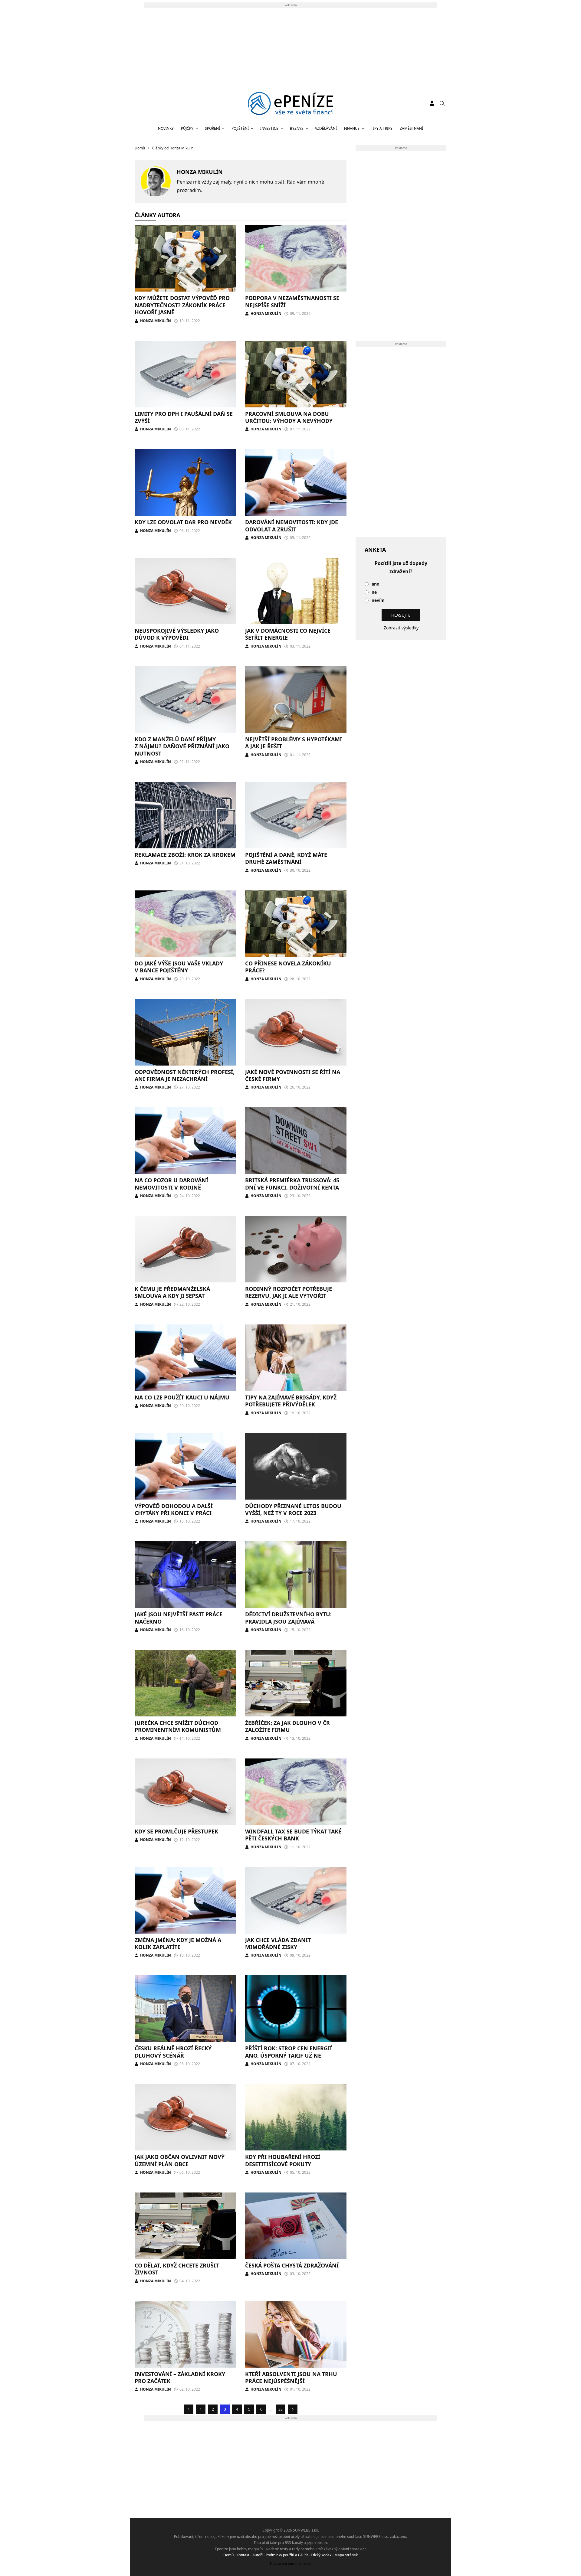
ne (374, 592)
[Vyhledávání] (442, 103)
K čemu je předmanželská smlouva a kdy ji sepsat (172, 1292)
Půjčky (187, 128)
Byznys (297, 128)
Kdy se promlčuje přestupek (176, 1831)
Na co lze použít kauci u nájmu (182, 1397)
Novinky (166, 128)
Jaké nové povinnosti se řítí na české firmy (293, 1075)
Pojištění (240, 128)
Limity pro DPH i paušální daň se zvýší (184, 417)
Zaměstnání (411, 128)
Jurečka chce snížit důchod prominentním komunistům (178, 1726)
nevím (378, 601)
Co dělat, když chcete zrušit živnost (177, 2269)
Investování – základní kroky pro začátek (180, 2377)
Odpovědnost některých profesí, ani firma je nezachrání (185, 1075)
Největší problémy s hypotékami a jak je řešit (294, 743)
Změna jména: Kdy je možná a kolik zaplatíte (178, 1943)
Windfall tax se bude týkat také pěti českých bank (293, 1835)
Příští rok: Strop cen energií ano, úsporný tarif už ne (289, 2052)
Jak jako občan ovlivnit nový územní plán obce (180, 2160)
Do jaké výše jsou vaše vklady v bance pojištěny (179, 967)
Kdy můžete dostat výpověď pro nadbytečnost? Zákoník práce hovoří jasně (182, 305)
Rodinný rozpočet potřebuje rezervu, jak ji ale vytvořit (289, 1292)
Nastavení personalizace (291, 2563)
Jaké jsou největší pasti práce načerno (179, 1618)
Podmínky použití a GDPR (287, 2555)
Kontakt (243, 2555)
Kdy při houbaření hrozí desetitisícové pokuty (283, 2160)
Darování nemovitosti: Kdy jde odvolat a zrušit (292, 526)
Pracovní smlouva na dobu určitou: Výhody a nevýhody (289, 417)
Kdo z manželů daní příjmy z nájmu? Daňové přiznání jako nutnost (182, 746)
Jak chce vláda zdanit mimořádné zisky (278, 1943)
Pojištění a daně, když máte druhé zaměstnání (286, 858)
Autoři (258, 2555)
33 (281, 2409)
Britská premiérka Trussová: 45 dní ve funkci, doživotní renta (292, 1184)
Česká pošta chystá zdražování (292, 2265)
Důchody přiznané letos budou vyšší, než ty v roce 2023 (293, 1509)
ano (376, 584)
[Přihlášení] (432, 103)
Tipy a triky (382, 128)
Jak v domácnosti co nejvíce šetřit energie (288, 634)
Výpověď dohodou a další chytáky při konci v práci (174, 1509)
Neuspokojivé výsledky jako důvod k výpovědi (177, 634)
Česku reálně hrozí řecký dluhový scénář (173, 2052)
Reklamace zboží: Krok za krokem (185, 855)
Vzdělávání (326, 128)
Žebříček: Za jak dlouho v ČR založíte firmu (287, 1726)
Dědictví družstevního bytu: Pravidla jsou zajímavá (288, 1618)
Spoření (212, 128)
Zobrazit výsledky (401, 628)
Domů (228, 2555)
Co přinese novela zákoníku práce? (288, 967)
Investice (269, 128)
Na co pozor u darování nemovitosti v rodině (171, 1184)
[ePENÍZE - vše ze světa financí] (291, 103)
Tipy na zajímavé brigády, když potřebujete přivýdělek (291, 1401)
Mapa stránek (346, 2555)
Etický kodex (321, 2555)
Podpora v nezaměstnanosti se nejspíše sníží (292, 301)
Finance (352, 128)
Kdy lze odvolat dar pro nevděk (183, 522)
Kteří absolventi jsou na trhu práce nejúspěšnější (291, 2377)
